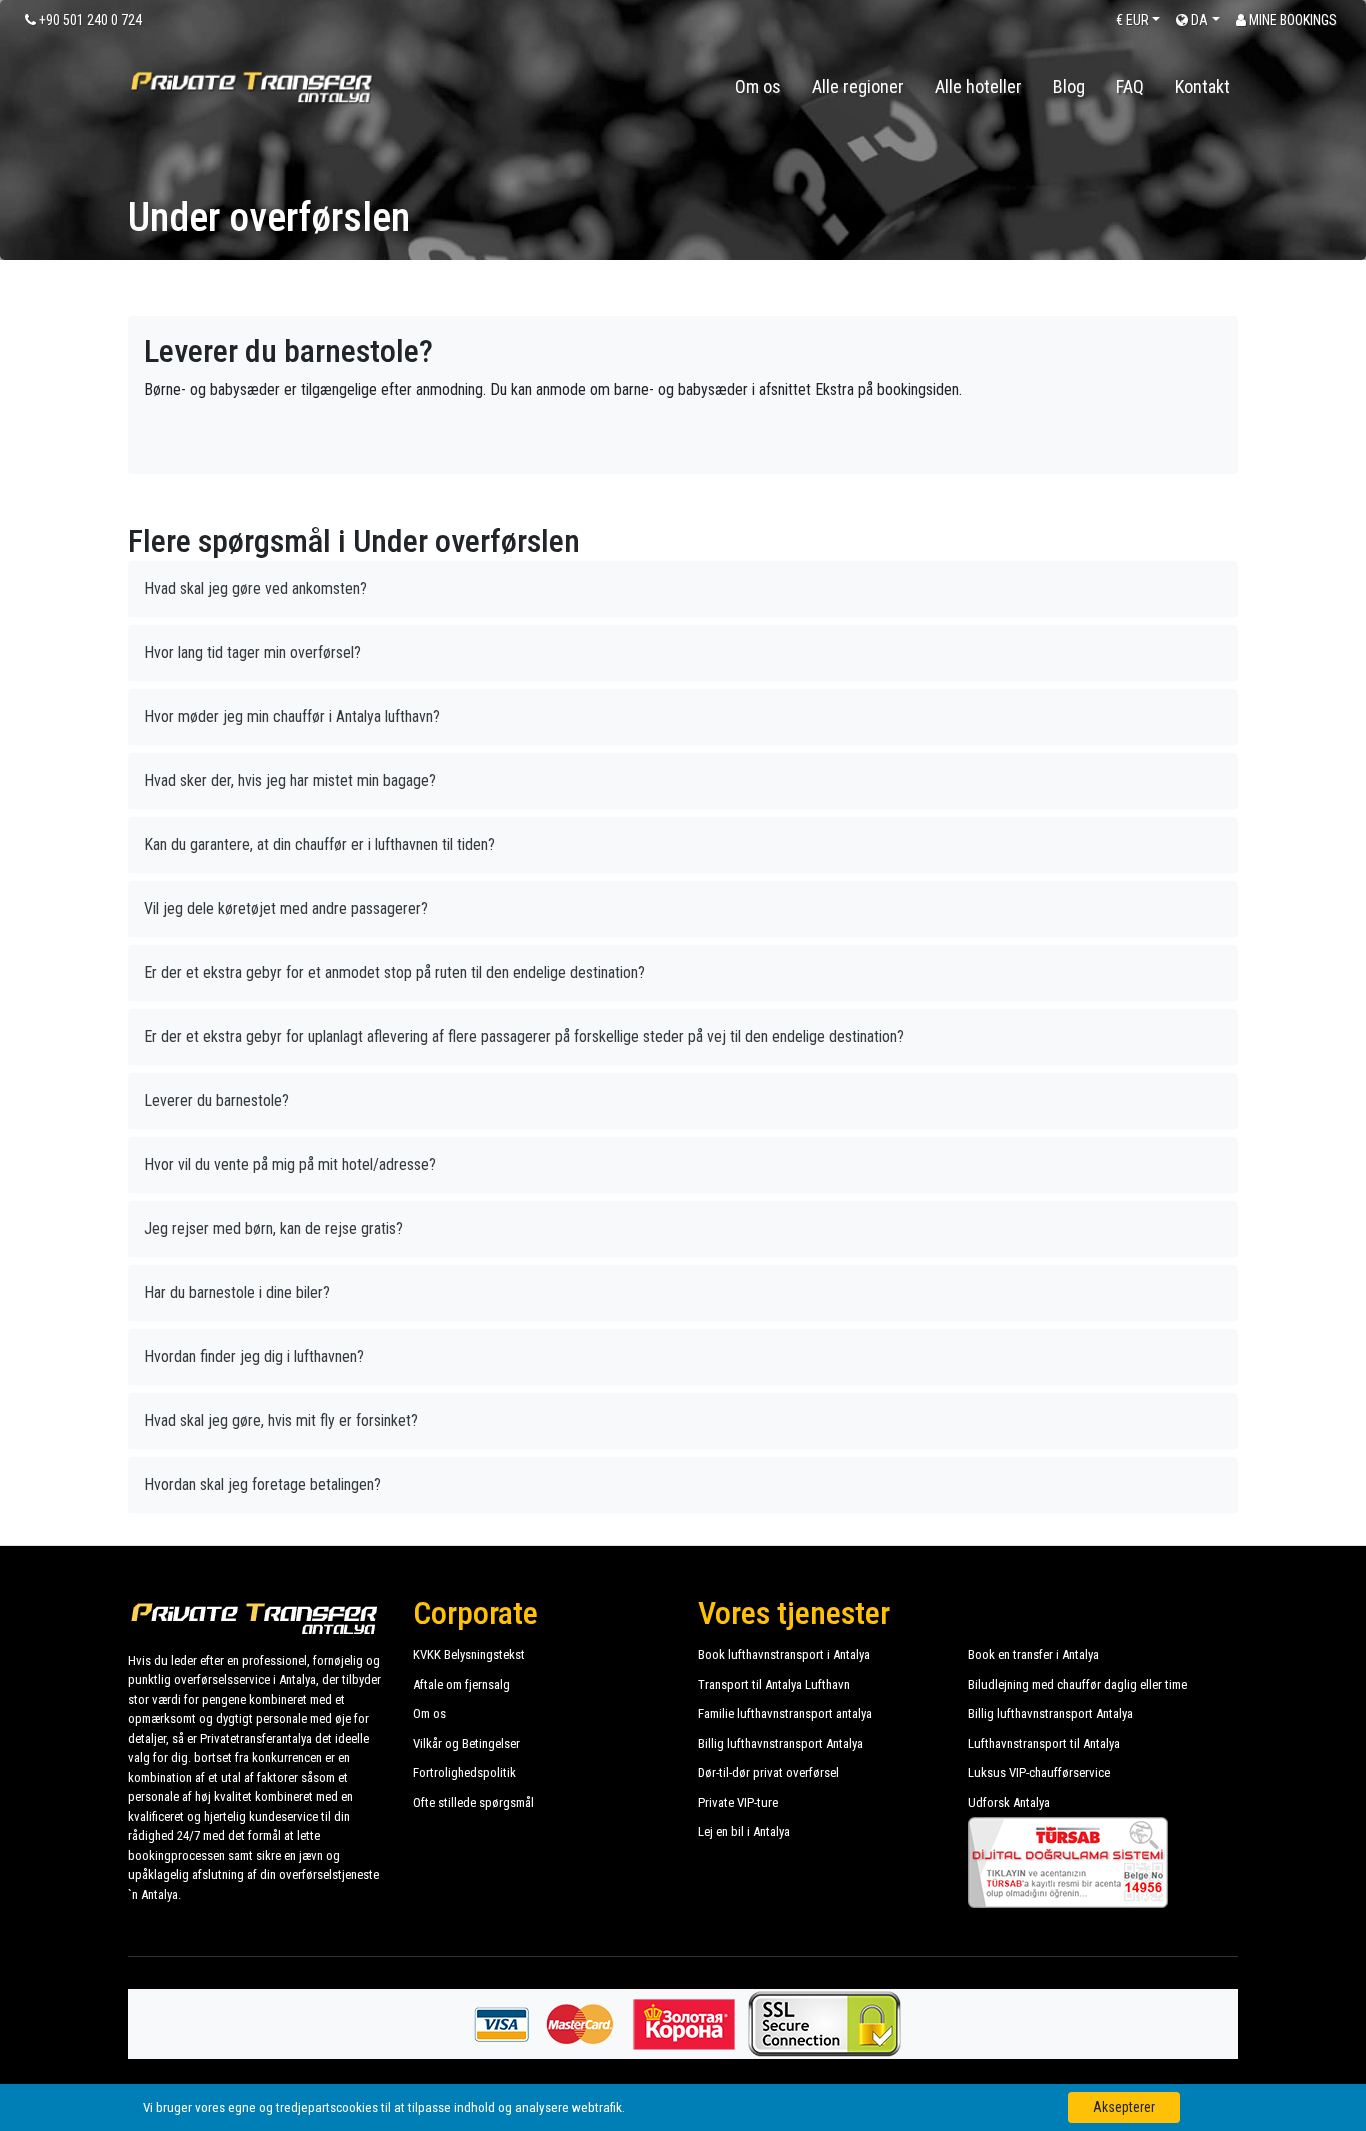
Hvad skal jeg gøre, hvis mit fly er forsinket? (281, 1420)
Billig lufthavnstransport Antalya (1050, 1713)
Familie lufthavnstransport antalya (785, 1713)
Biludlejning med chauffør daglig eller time (1077, 1684)
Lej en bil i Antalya (744, 1831)
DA (1198, 20)
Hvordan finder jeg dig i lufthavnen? (254, 1356)
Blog (1069, 86)
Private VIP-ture (738, 1802)
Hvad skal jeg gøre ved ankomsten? (255, 588)
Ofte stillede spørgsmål (473, 1802)
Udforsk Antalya (1009, 1802)
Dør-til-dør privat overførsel (768, 1772)
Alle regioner (858, 86)
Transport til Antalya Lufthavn (774, 1684)
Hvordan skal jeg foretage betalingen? (262, 1484)
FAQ (1130, 86)
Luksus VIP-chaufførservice (1039, 1772)
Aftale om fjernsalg (461, 1684)
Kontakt (1202, 86)
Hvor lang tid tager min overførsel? (252, 652)
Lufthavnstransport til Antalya (1044, 1743)
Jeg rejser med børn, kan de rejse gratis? (273, 1228)
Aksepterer (1124, 2107)
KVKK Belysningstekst (469, 1654)
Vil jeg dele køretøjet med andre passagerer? (286, 908)
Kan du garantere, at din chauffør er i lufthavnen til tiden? (319, 844)
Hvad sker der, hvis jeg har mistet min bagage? (290, 780)
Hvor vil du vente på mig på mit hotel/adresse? (290, 1164)
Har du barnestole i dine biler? (237, 1292)
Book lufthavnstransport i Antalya (784, 1654)
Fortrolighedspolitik (464, 1772)
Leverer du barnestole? (216, 1100)
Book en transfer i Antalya (1033, 1654)
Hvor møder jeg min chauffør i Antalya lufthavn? (292, 716)
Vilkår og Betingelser (466, 1743)
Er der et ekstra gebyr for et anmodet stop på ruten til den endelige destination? (394, 972)
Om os (758, 86)
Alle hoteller (978, 86)
